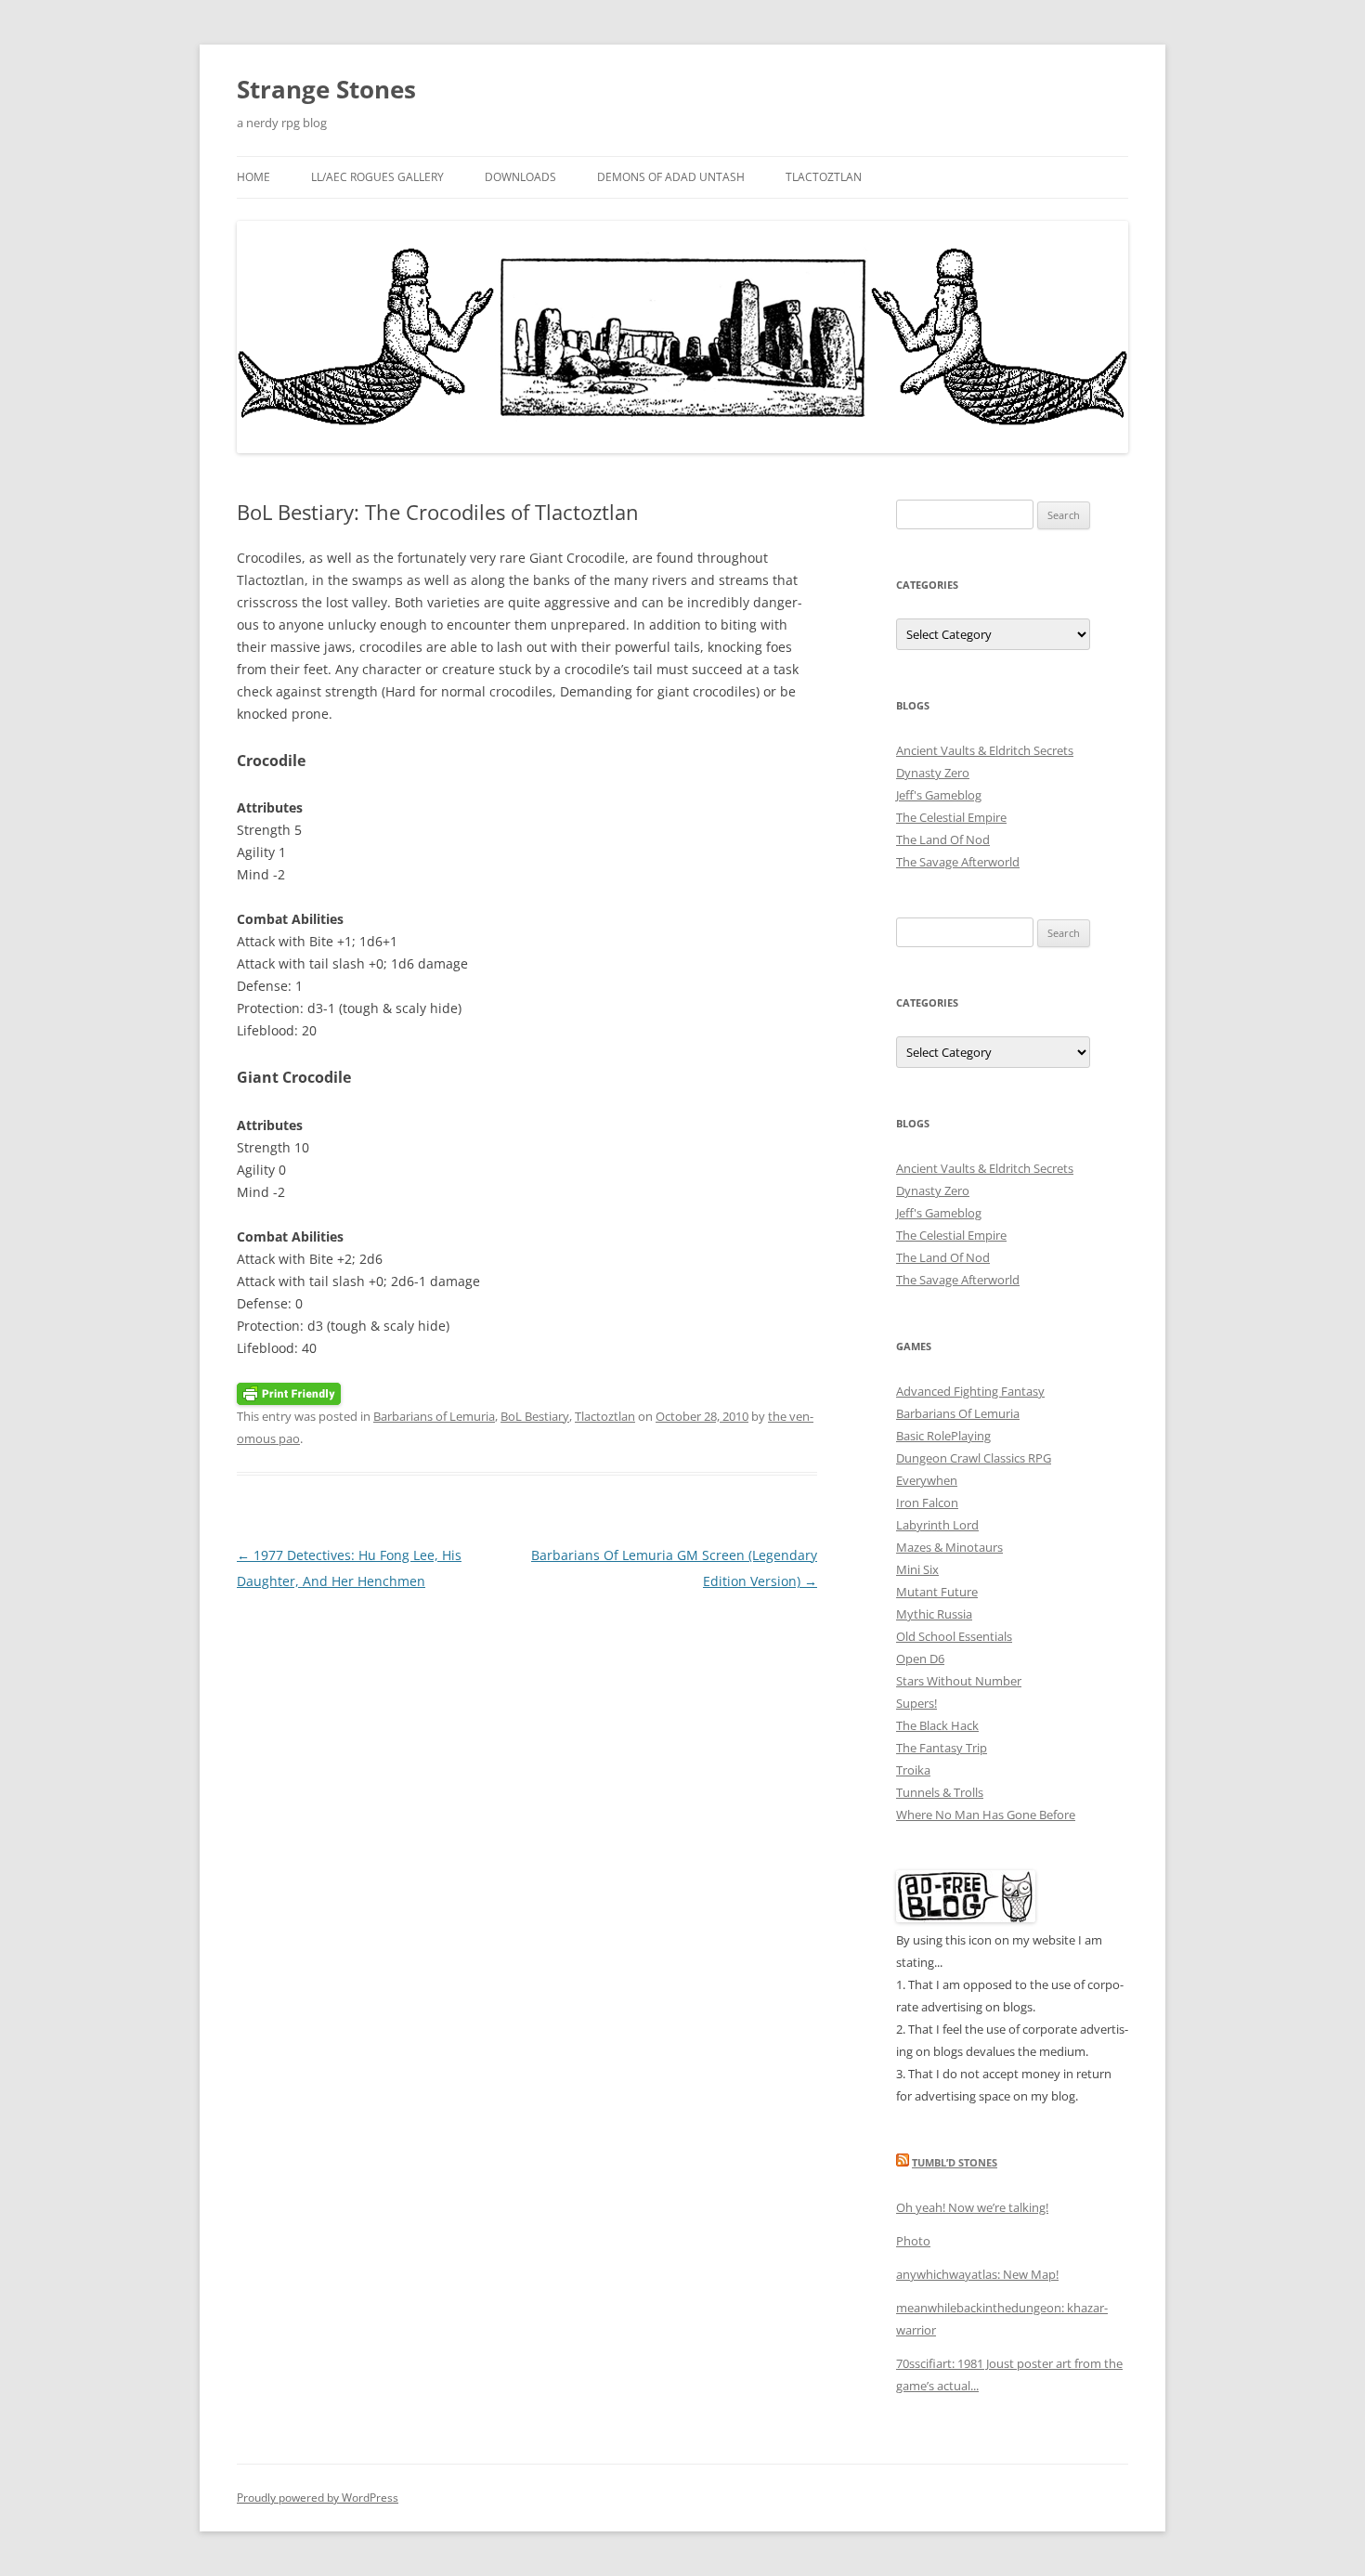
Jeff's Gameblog (939, 795)
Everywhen (927, 1480)
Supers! (916, 1703)
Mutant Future (937, 1592)
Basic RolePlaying (943, 1436)
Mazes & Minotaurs (949, 1547)
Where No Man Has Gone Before (986, 1815)
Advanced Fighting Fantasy (970, 1391)
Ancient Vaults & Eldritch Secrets (985, 750)
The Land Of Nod (943, 839)
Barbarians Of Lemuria (958, 1413)
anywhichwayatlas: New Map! (977, 2274)
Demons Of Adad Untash (671, 177)
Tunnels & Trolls (940, 1792)
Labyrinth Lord (937, 1525)
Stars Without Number (959, 1681)
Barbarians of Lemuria (434, 1416)
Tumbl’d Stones (955, 2162)
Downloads (520, 177)
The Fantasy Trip (942, 1748)
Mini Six (917, 1569)
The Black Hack (937, 1725)
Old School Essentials (954, 1636)
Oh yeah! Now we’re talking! (972, 2207)
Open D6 (920, 1659)
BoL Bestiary (535, 1416)
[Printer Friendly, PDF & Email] (289, 1392)
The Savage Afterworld (958, 862)
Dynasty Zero (933, 773)
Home (253, 177)
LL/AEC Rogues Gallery (377, 177)
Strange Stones (326, 89)
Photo (913, 2241)
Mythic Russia (934, 1614)
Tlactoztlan (824, 177)
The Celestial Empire (951, 817)
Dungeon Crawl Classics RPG (974, 1458)
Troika (913, 1770)
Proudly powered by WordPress (318, 2498)
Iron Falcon (927, 1503)
